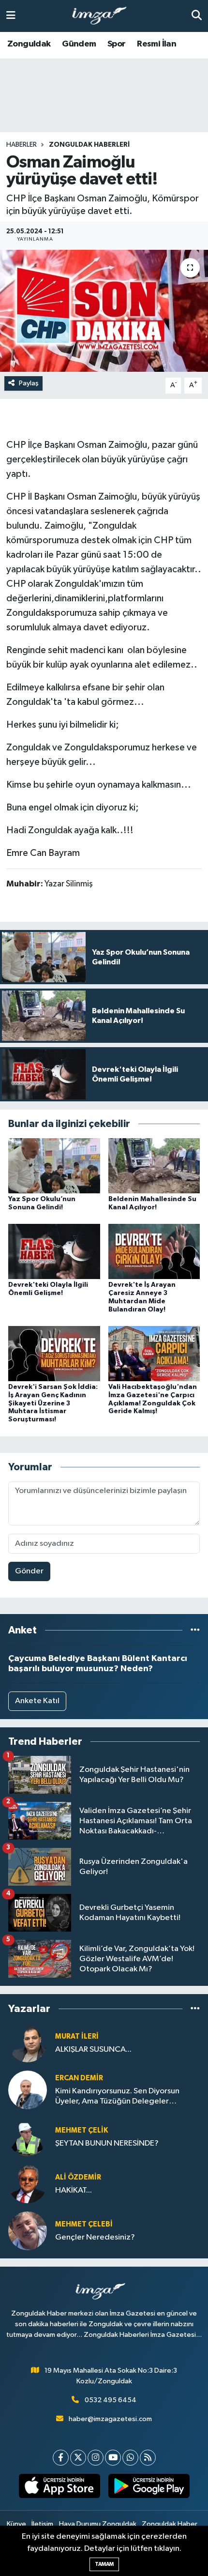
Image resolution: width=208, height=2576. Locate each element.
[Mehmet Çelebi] (28, 2231)
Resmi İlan (156, 44)
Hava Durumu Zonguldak (98, 2524)
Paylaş (29, 383)
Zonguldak (29, 44)
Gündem (79, 44)
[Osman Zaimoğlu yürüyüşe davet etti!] (104, 311)
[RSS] (148, 2458)
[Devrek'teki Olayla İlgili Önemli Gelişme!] (54, 1251)
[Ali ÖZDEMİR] (28, 2184)
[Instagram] (96, 2458)
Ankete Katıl (37, 1701)
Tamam (104, 2564)
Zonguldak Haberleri (89, 145)
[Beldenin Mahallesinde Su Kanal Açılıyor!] (154, 1166)
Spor (117, 44)
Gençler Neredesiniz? (95, 2237)
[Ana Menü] (11, 16)
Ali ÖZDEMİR (78, 2177)
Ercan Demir (79, 2078)
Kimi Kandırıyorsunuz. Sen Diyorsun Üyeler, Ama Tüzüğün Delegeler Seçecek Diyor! (117, 2097)
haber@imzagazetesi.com (110, 2419)
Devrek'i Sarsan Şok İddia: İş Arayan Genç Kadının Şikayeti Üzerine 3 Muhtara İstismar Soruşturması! (53, 1403)
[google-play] (149, 2488)
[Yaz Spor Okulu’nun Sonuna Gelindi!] (54, 1166)
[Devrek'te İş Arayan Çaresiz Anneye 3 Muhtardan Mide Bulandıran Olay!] (154, 1251)
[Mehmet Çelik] (28, 2137)
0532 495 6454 (111, 2400)
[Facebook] (61, 2458)
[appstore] (59, 2488)
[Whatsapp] (130, 2458)
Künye (16, 2524)
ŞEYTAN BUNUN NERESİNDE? (107, 2143)
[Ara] (197, 16)
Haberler (22, 145)
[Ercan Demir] (28, 2090)
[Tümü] (195, 1630)
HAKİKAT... (74, 2190)
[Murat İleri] (28, 2043)
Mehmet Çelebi (84, 2224)
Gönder (29, 1571)
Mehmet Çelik (82, 2130)
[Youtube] (113, 2458)
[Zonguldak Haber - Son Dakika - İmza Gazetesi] (104, 16)
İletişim (42, 2524)
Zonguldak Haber (170, 2524)
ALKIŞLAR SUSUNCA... (93, 2050)
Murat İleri (77, 2036)
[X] (78, 2458)
